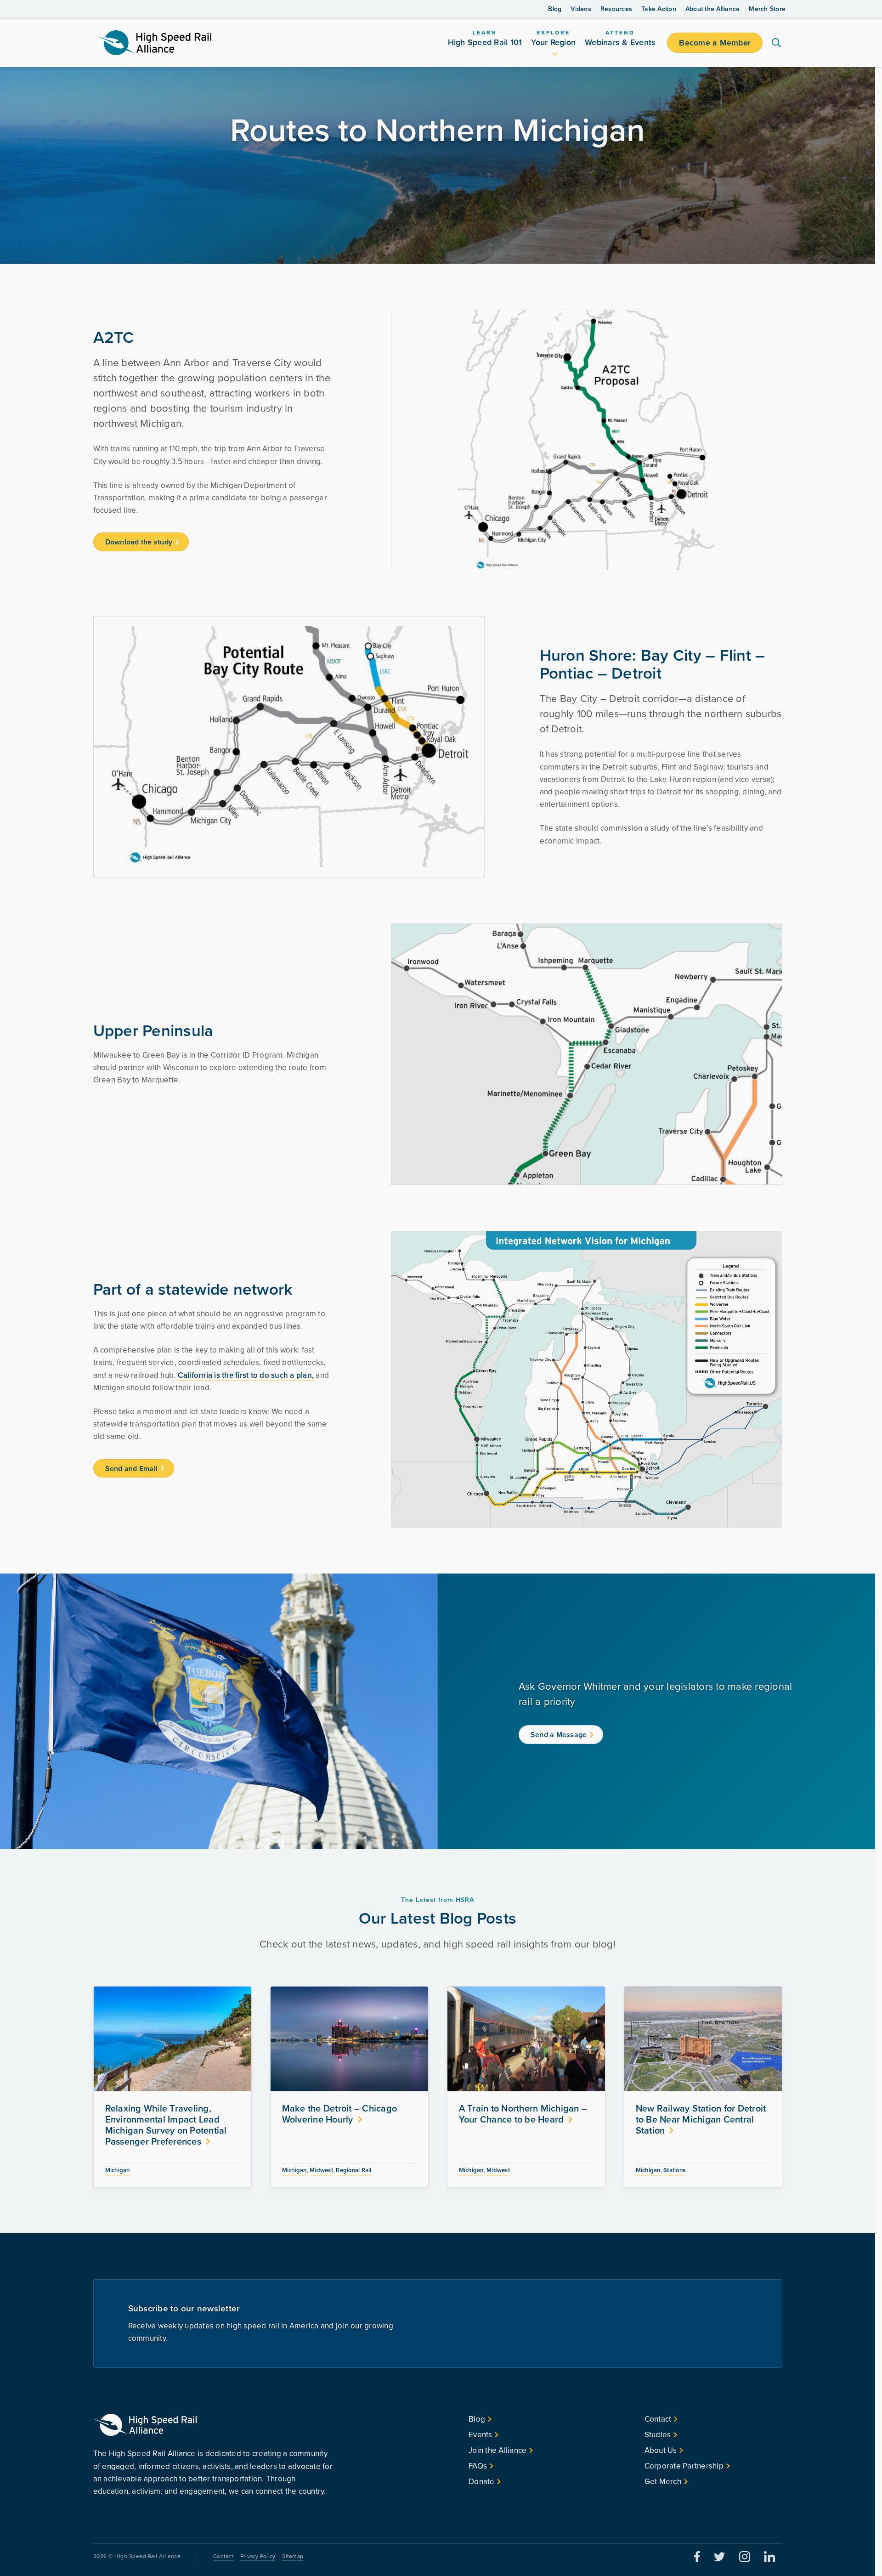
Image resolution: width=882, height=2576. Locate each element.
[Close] (701, 1195)
